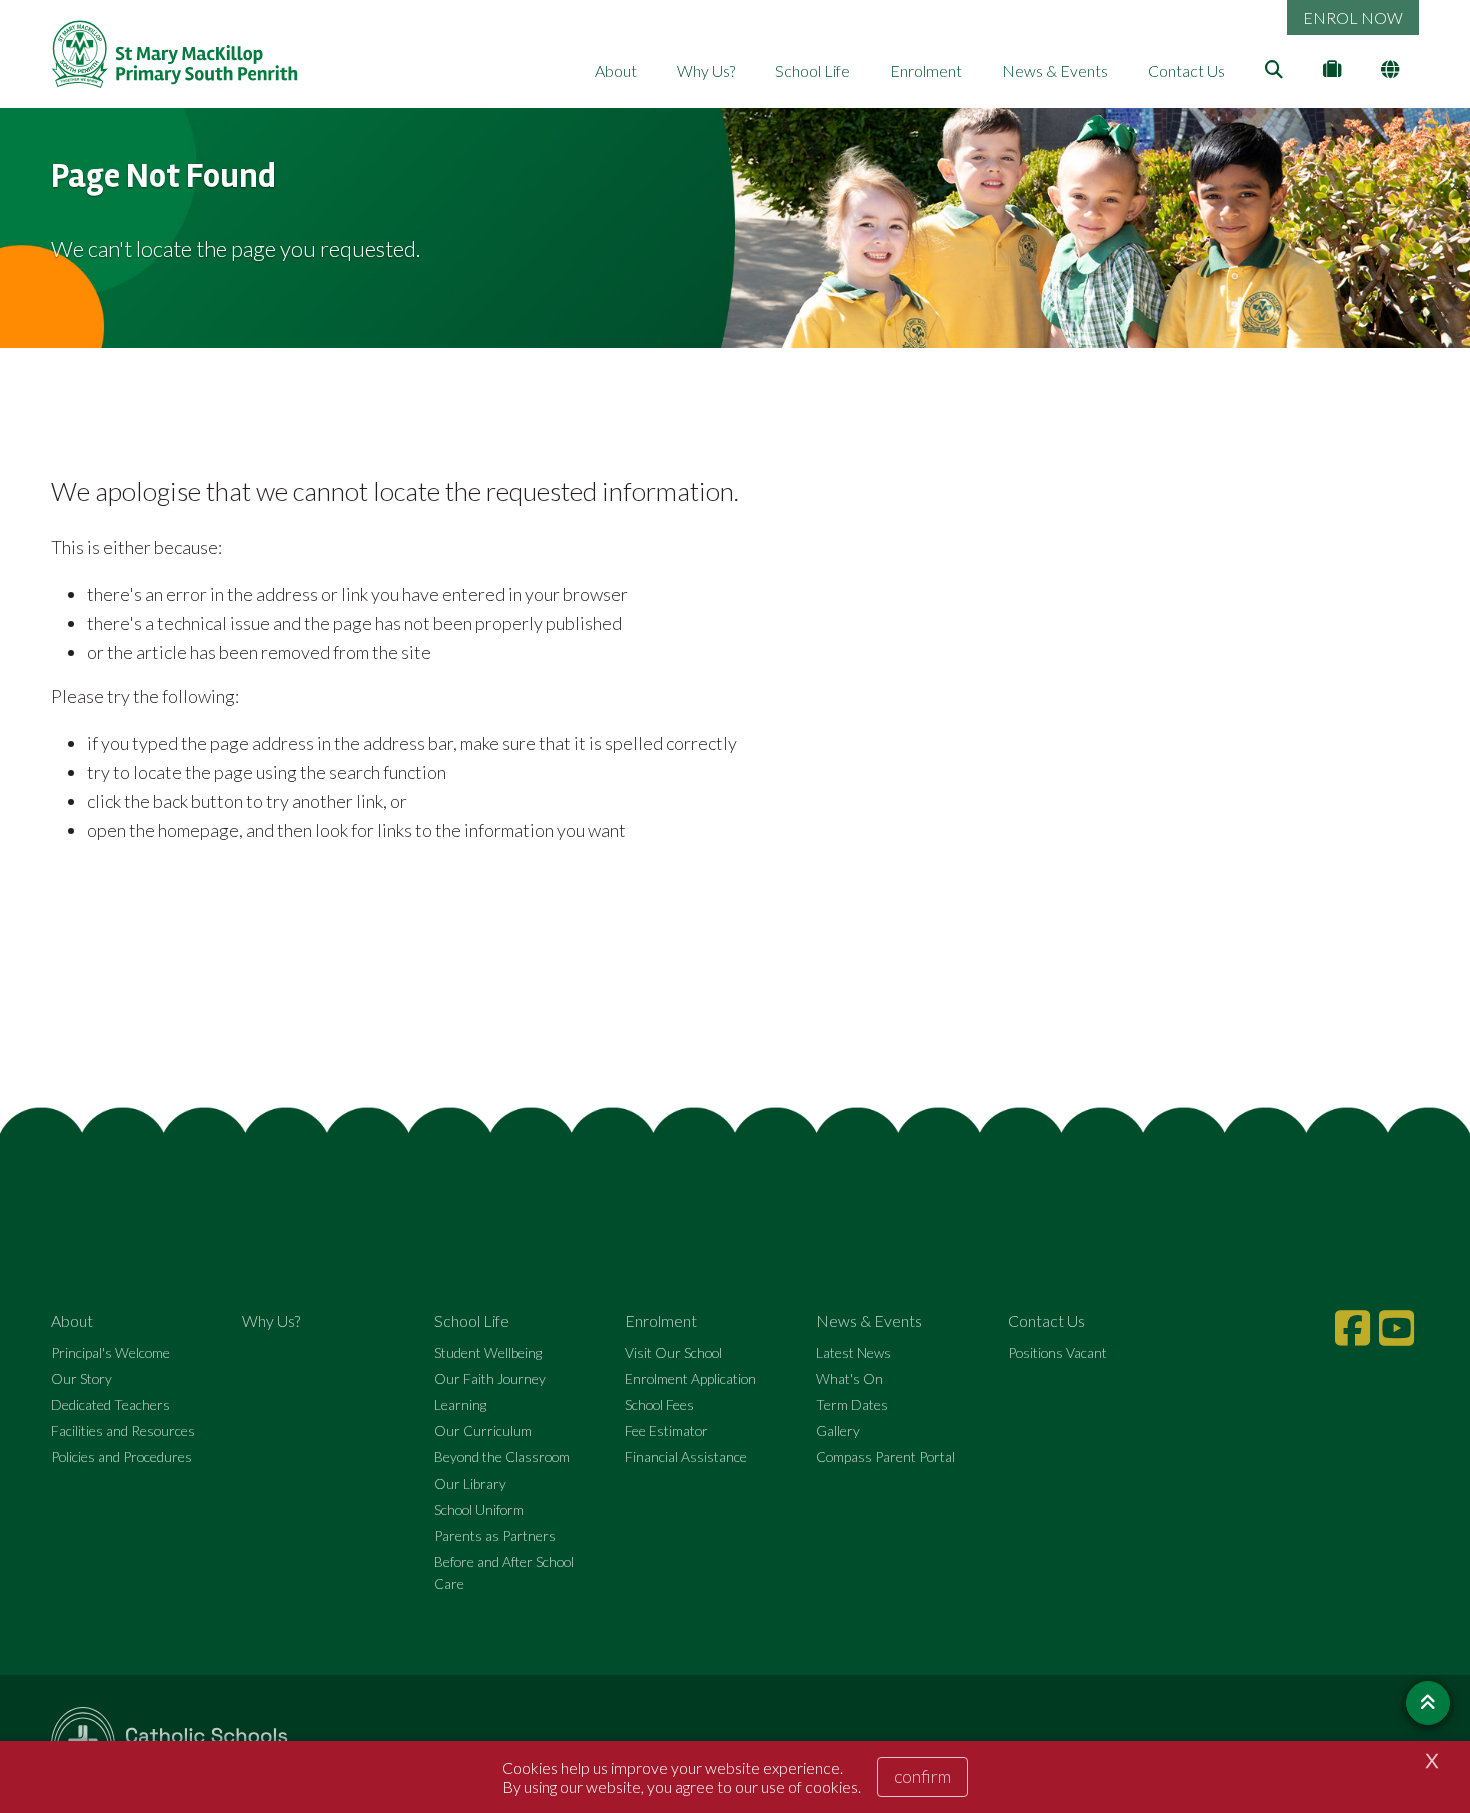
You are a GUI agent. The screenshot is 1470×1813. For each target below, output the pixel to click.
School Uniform (479, 1509)
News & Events (1055, 70)
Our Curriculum (483, 1430)
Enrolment (926, 70)
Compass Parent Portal (885, 1456)
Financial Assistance (686, 1456)
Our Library (470, 1483)
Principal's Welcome (110, 1352)
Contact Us (1186, 70)
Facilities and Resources (123, 1430)
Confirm (922, 1776)
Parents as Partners (495, 1535)
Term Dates (852, 1404)
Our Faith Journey (490, 1378)
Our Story (81, 1378)
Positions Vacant (1057, 1352)
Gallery (838, 1430)
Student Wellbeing (488, 1352)
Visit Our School (673, 1352)
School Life (812, 70)
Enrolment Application (690, 1378)
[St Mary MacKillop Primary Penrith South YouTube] (1399, 1328)
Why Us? (706, 70)
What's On (849, 1378)
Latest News (853, 1352)
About (616, 70)
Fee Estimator (666, 1430)
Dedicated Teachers (110, 1404)
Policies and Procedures (121, 1456)
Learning (460, 1404)
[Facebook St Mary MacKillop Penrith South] (1355, 1328)
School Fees (659, 1404)
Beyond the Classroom (502, 1456)
